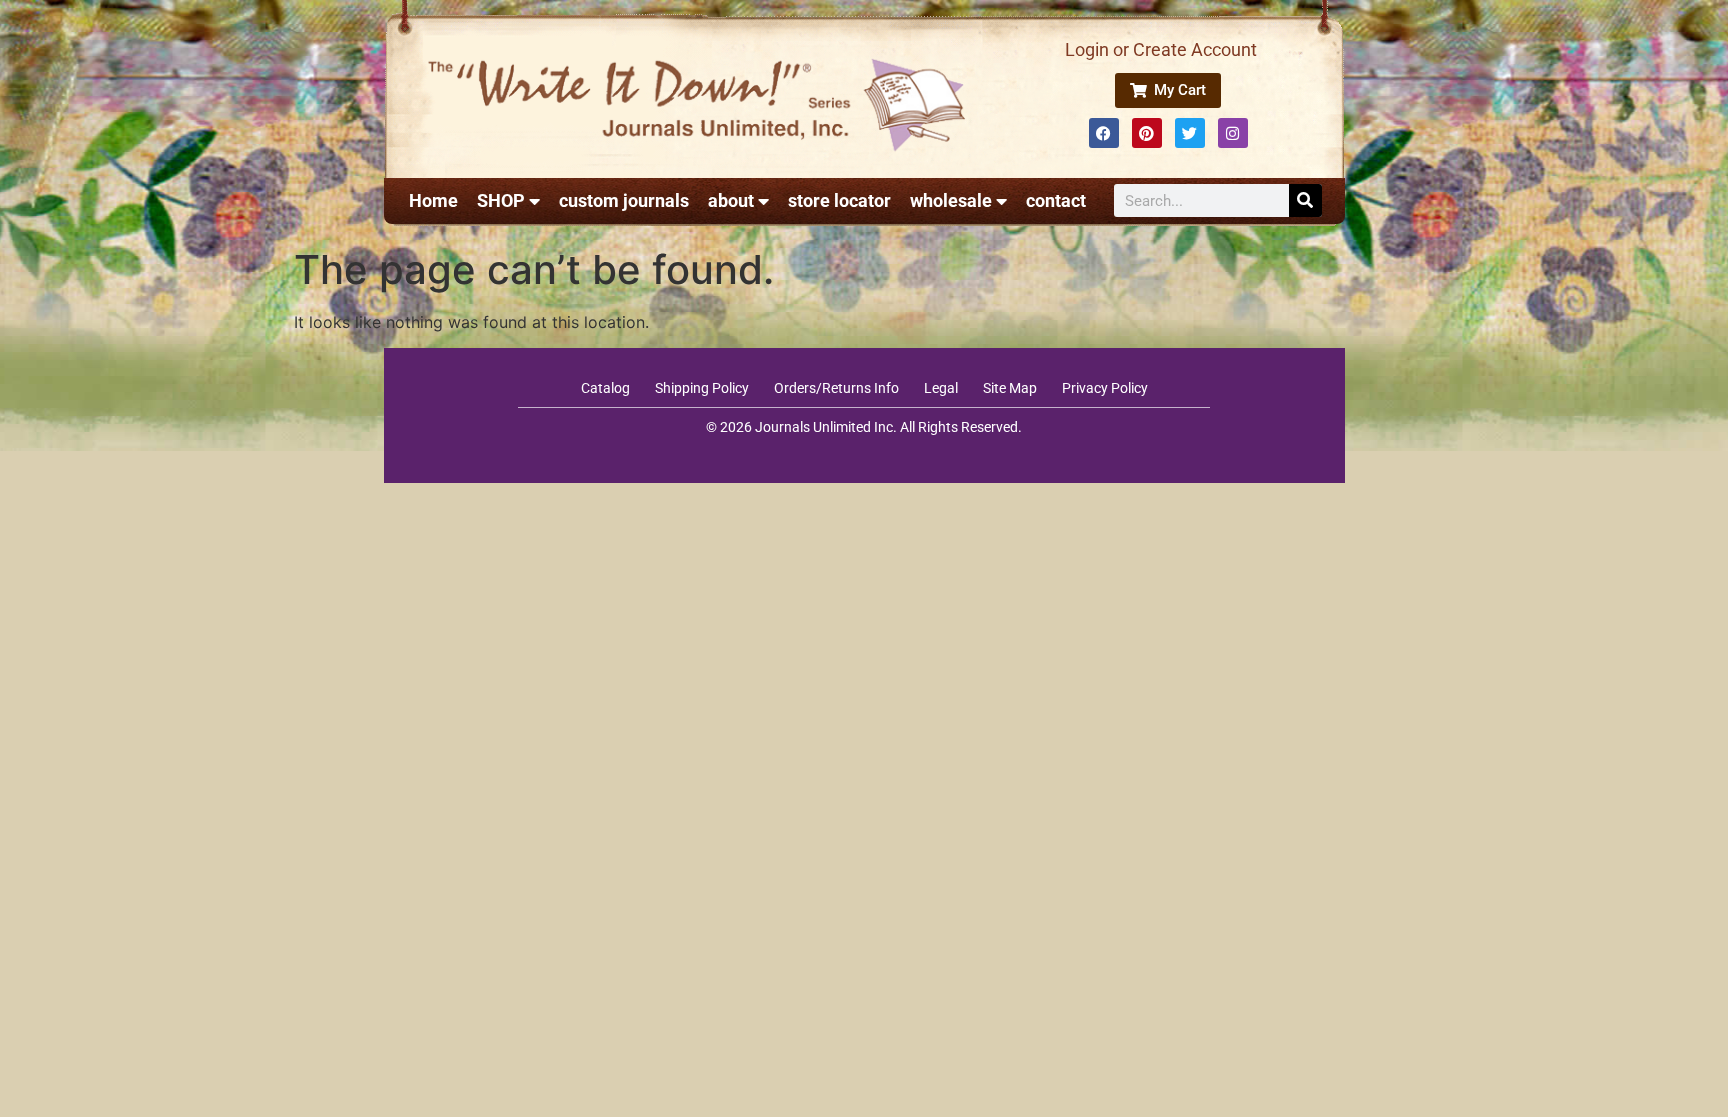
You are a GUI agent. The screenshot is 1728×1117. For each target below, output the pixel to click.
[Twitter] (1190, 133)
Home (433, 200)
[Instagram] (1233, 133)
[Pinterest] (1147, 133)
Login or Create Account (1161, 49)
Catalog (605, 388)
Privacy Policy (1105, 388)
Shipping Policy (702, 388)
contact (1056, 200)
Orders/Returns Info (836, 388)
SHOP (501, 200)
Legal (941, 388)
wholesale (951, 200)
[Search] (1305, 200)
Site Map (1010, 388)
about (731, 200)
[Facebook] (1104, 133)
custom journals (624, 200)
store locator (839, 200)
